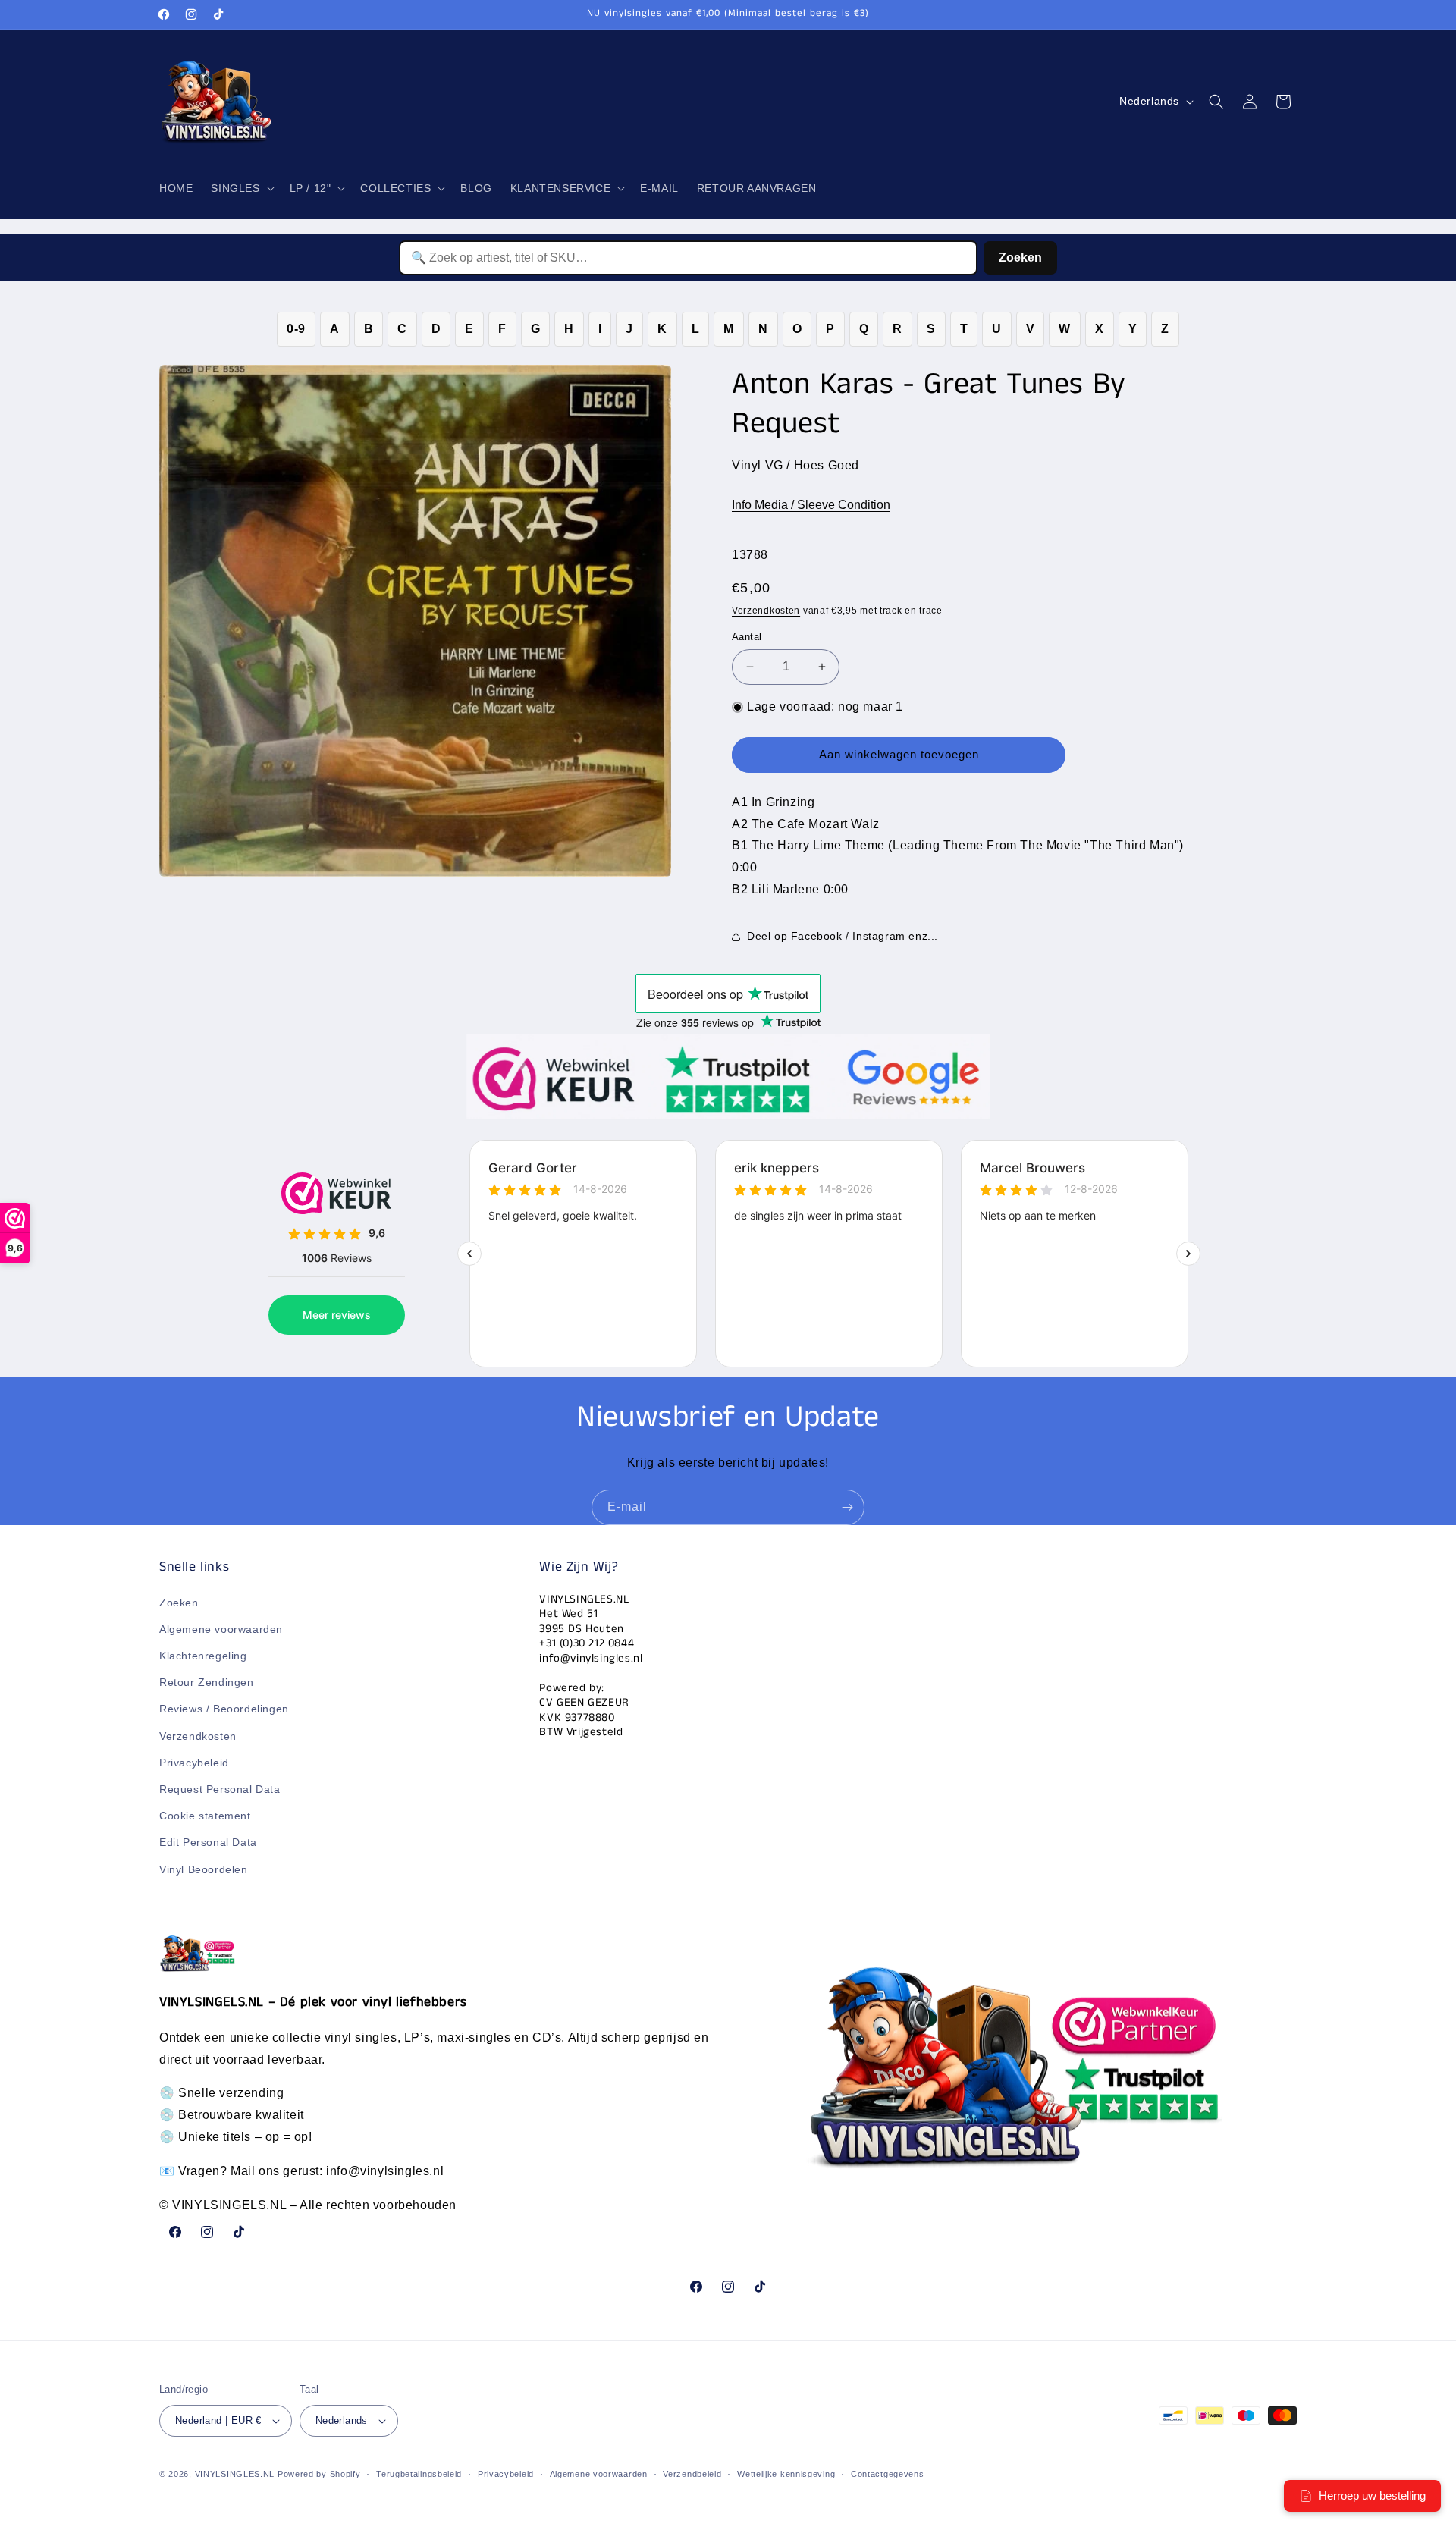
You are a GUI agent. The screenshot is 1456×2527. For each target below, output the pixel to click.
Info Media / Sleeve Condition (811, 505)
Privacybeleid (194, 1763)
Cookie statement (205, 1816)
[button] (241, 188)
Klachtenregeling (203, 1656)
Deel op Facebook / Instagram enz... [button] (843, 936)
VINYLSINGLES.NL (235, 2474)
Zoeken (1020, 257)
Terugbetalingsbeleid (419, 2474)
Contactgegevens (888, 2474)
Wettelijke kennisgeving (786, 2474)
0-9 (296, 329)
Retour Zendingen (207, 1682)
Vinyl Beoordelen (204, 1869)
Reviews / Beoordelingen (224, 1709)
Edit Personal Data (208, 1842)
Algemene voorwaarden (221, 1629)
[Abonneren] (847, 1507)
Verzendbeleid (692, 2474)
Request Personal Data (220, 1789)
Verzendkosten (766, 611)
